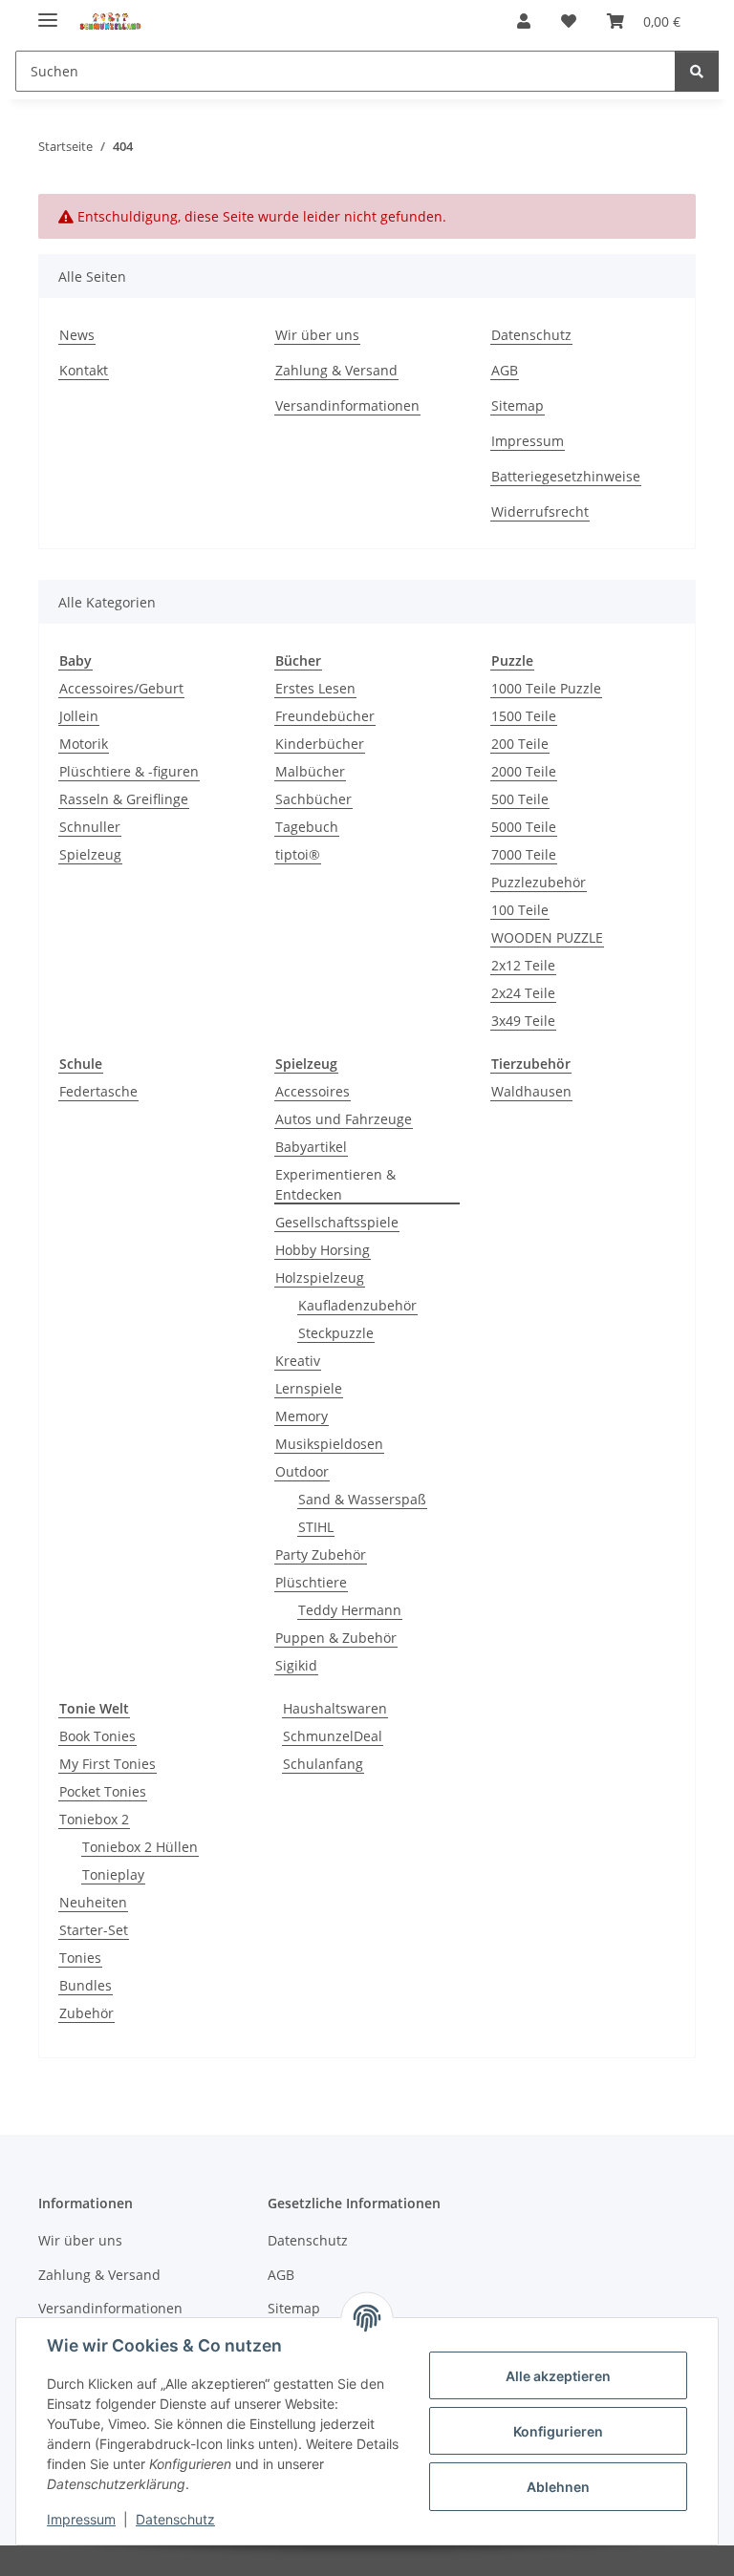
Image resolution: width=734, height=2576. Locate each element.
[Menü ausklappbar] (48, 12)
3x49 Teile (523, 1021)
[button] (524, 21)
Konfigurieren (558, 2431)
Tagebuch (307, 827)
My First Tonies (108, 1764)
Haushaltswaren (335, 1708)
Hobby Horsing (323, 1250)
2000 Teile (524, 771)
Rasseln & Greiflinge (124, 799)
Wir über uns (317, 335)
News (77, 335)
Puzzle (512, 660)
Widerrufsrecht (540, 511)
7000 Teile (524, 854)
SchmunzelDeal (333, 1736)
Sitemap (518, 405)
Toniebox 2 (94, 1819)
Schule (81, 1064)
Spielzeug (90, 854)
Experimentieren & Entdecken (335, 1184)
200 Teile (520, 744)
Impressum (81, 2519)
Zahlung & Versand (336, 370)
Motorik (84, 744)
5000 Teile (524, 827)
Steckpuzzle (336, 1333)
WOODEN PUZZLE (547, 937)
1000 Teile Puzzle (546, 688)
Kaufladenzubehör (357, 1305)
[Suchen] (697, 71)
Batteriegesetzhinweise (566, 476)
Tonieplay (113, 1874)
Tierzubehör (531, 1064)
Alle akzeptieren (558, 2376)
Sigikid (296, 1665)
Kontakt (84, 370)
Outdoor (302, 1471)
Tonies (80, 1958)
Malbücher (310, 771)
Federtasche (98, 1091)
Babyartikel (311, 1147)
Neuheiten (93, 1902)
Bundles (86, 1985)
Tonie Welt (94, 1708)
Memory (302, 1416)
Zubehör (86, 2013)
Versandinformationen (347, 405)
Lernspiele (309, 1388)
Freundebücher (325, 716)
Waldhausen (531, 1091)
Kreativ (298, 1361)
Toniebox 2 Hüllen (140, 1847)
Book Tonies (97, 1736)
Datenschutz (175, 2519)
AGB (505, 370)
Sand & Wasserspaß (362, 1499)
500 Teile (520, 799)
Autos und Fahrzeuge (344, 1119)
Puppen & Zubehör (336, 1638)
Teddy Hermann (350, 1610)
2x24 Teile (523, 993)
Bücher (298, 660)
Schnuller (90, 827)
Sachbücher (313, 799)
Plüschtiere (311, 1582)
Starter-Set (94, 1930)
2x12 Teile (523, 965)
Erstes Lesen (315, 688)
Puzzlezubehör (539, 882)
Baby (76, 660)
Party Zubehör (321, 1554)
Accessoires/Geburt (121, 688)
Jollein (79, 716)
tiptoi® (298, 854)
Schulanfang (323, 1764)
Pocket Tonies (103, 1791)
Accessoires (313, 1091)
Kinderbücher (320, 744)
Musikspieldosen (329, 1444)
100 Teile (520, 910)
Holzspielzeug (320, 1277)
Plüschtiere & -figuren (129, 771)
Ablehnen (558, 2487)
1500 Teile (524, 716)
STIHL (316, 1527)
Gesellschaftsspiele (337, 1222)
